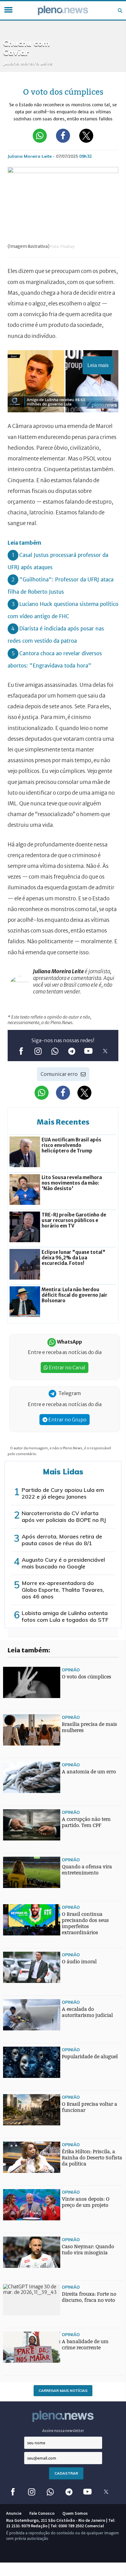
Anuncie (14, 2513)
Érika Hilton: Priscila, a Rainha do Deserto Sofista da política (92, 2158)
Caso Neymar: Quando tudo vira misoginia (88, 2250)
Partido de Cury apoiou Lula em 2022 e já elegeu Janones (63, 1493)
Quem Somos (75, 2513)
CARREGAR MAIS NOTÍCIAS (63, 2391)
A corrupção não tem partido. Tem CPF (86, 1822)
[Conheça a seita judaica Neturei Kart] (15, 1953)
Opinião (71, 1670)
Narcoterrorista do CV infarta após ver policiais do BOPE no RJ (64, 1517)
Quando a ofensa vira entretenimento (87, 1870)
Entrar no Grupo (67, 1420)
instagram (38, 1051)
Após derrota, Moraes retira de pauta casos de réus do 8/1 (62, 1540)
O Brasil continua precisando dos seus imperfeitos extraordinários (85, 1923)
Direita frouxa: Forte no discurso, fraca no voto (89, 2297)
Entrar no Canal (67, 1367)
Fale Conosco (42, 2513)
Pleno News (63, 10)
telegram (71, 1051)
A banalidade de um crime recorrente (85, 2345)
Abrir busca (120, 10)
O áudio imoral (79, 1962)
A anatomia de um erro (89, 1772)
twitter (105, 1051)
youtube (88, 1051)
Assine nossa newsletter (63, 2431)
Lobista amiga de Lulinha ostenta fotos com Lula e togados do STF (65, 1616)
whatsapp (55, 1051)
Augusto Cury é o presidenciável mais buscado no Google (63, 1563)
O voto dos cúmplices (87, 1677)
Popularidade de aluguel (90, 2057)
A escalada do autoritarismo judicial (87, 2012)
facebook (21, 1051)
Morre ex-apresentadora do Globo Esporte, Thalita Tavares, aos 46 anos (63, 1590)
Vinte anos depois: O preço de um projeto (86, 2202)
